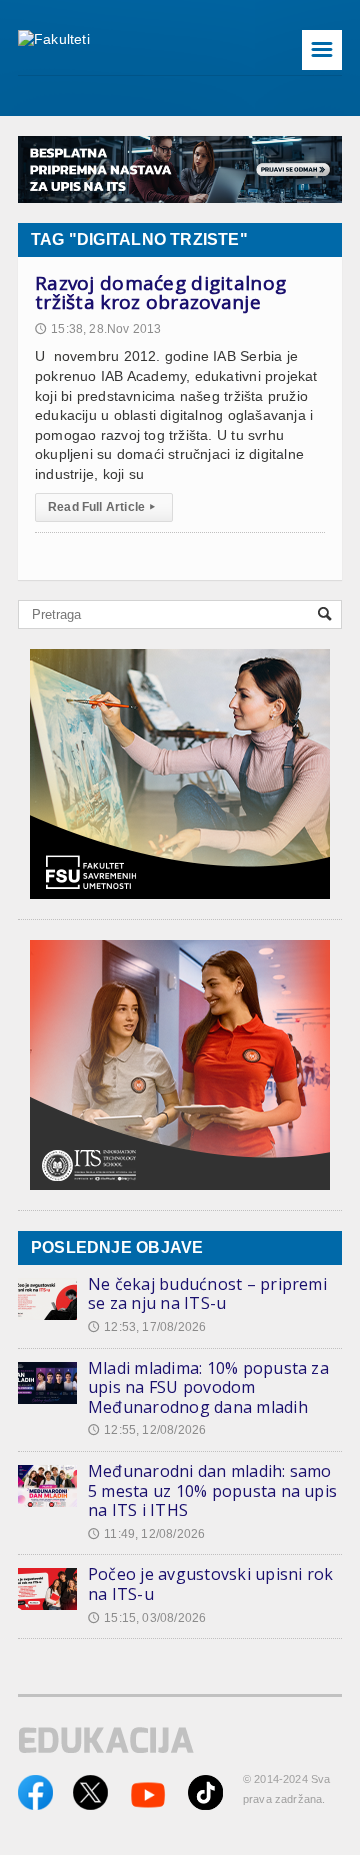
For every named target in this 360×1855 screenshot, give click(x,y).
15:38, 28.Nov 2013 (98, 329)
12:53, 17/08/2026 (147, 1327)
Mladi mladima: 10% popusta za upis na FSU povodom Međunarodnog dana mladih (208, 1387)
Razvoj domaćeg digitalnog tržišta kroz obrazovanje (160, 293)
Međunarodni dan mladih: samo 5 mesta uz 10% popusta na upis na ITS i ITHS (212, 1490)
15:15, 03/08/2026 (147, 1618)
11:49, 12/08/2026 (146, 1534)
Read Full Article (101, 507)
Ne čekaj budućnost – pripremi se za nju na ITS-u (207, 1294)
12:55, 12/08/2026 (147, 1430)
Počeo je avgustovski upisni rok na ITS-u (210, 1584)
